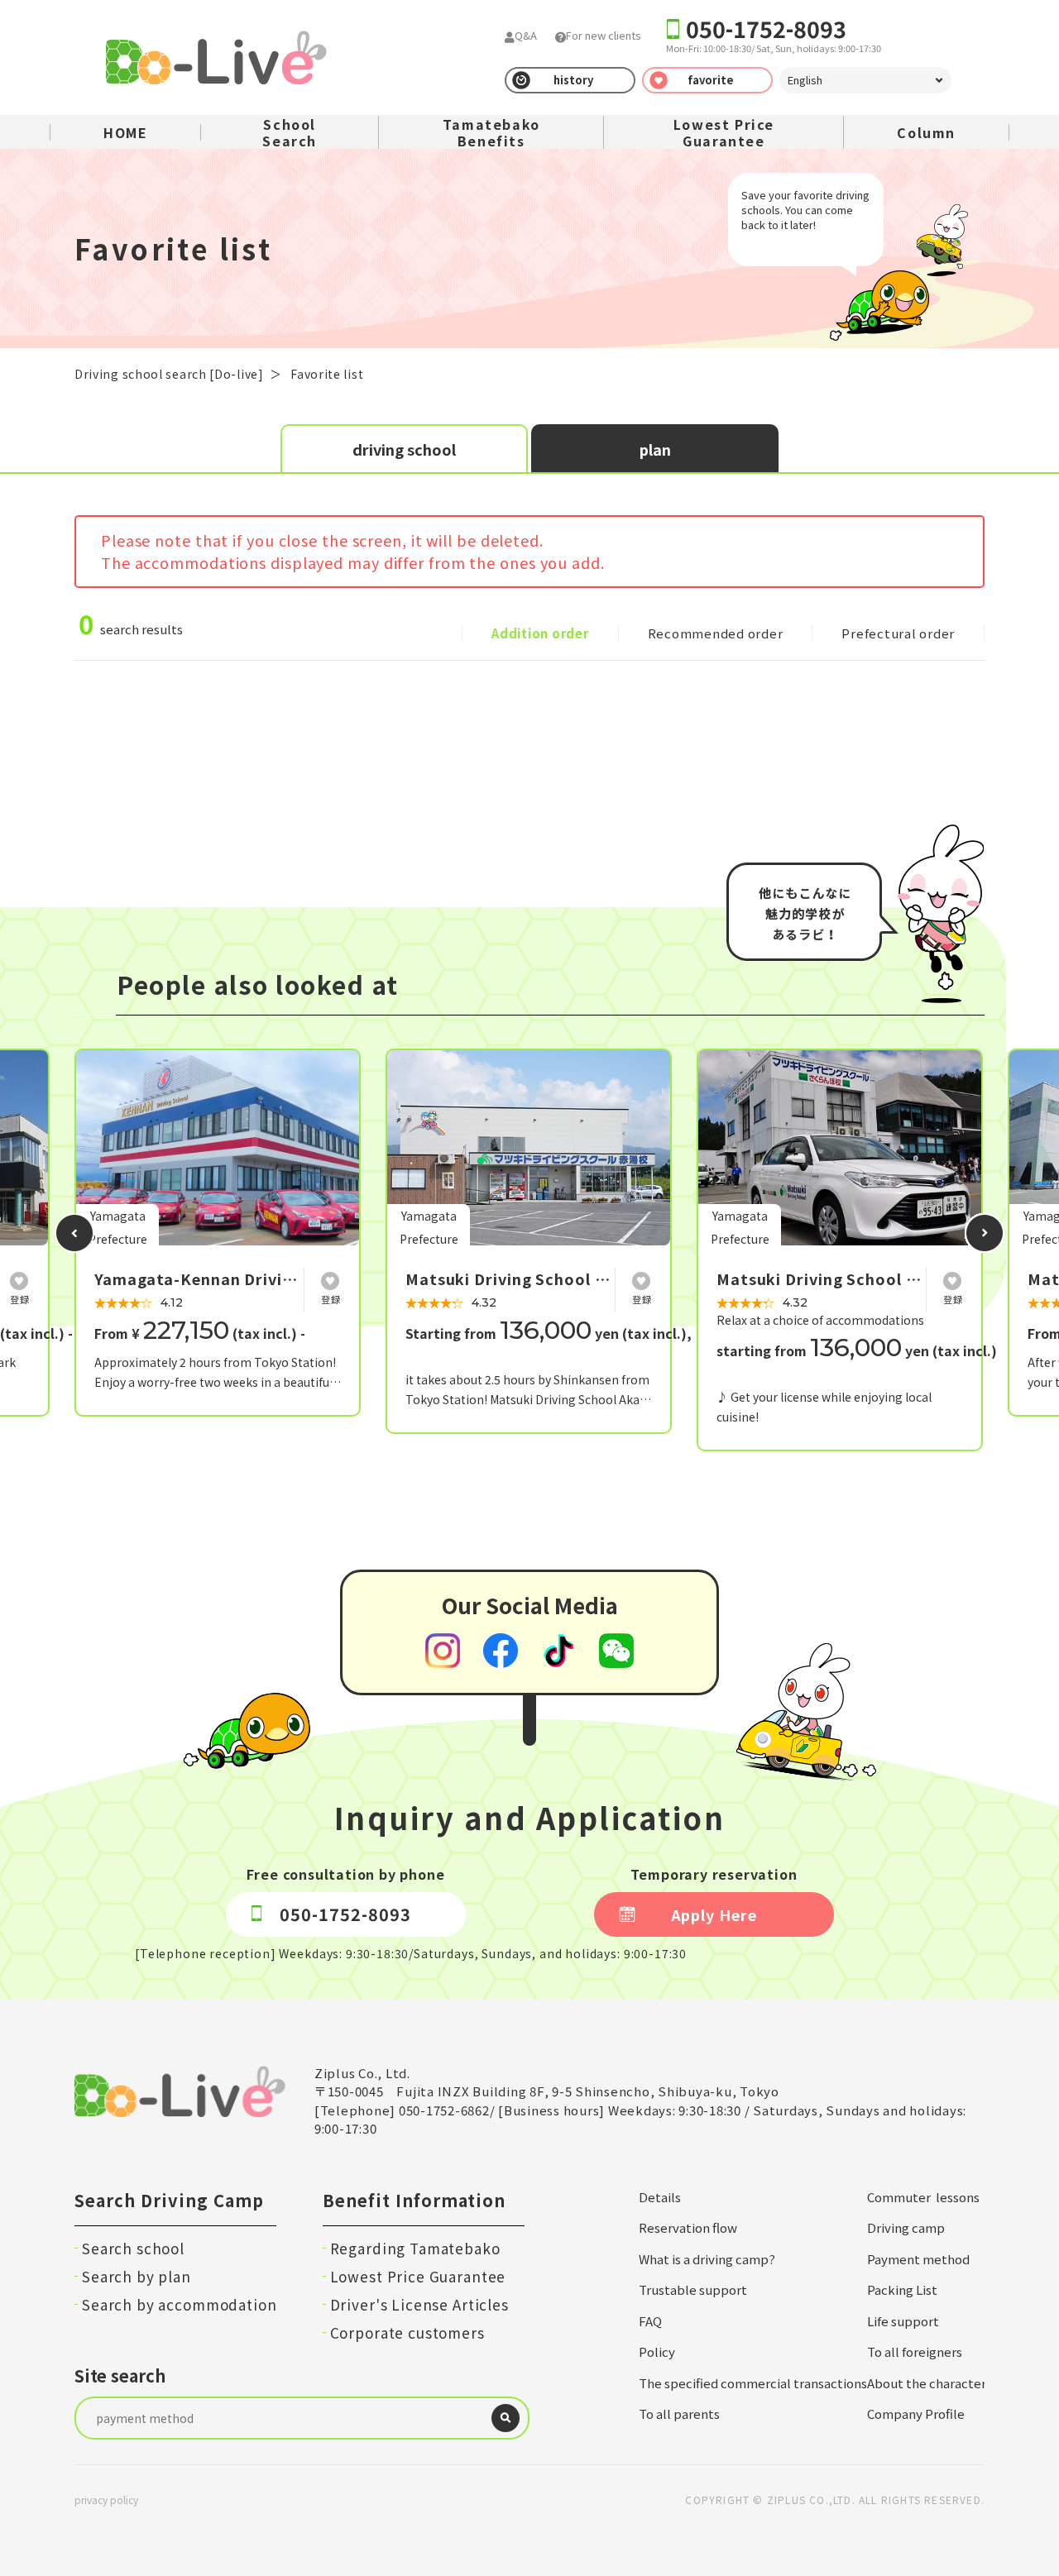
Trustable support (693, 2289)
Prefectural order (898, 633)
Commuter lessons (923, 2197)
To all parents (679, 2414)
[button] (74, 1233)
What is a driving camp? (707, 2259)
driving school (404, 449)
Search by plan (137, 2276)
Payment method (918, 2259)
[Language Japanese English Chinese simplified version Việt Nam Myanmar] (865, 80)
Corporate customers (407, 2332)
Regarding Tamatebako (415, 2248)
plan (655, 449)
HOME (125, 132)
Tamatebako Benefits (491, 132)
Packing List (902, 2289)
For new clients (604, 35)
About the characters (930, 2383)
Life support (903, 2321)
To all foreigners (915, 2351)
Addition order (540, 633)
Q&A (526, 35)
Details (660, 2197)
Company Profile (916, 2414)
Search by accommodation (180, 2304)
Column (926, 132)
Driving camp (906, 2227)
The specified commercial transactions (753, 2383)
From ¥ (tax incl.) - (200, 1333)
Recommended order (716, 633)
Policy (657, 2351)
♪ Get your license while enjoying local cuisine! (824, 1407)
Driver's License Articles (419, 2304)
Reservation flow (688, 2227)
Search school (133, 2248)
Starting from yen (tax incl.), (549, 1333)
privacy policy (106, 2500)
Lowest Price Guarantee (724, 132)
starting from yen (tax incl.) (857, 1350)
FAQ (650, 2321)
